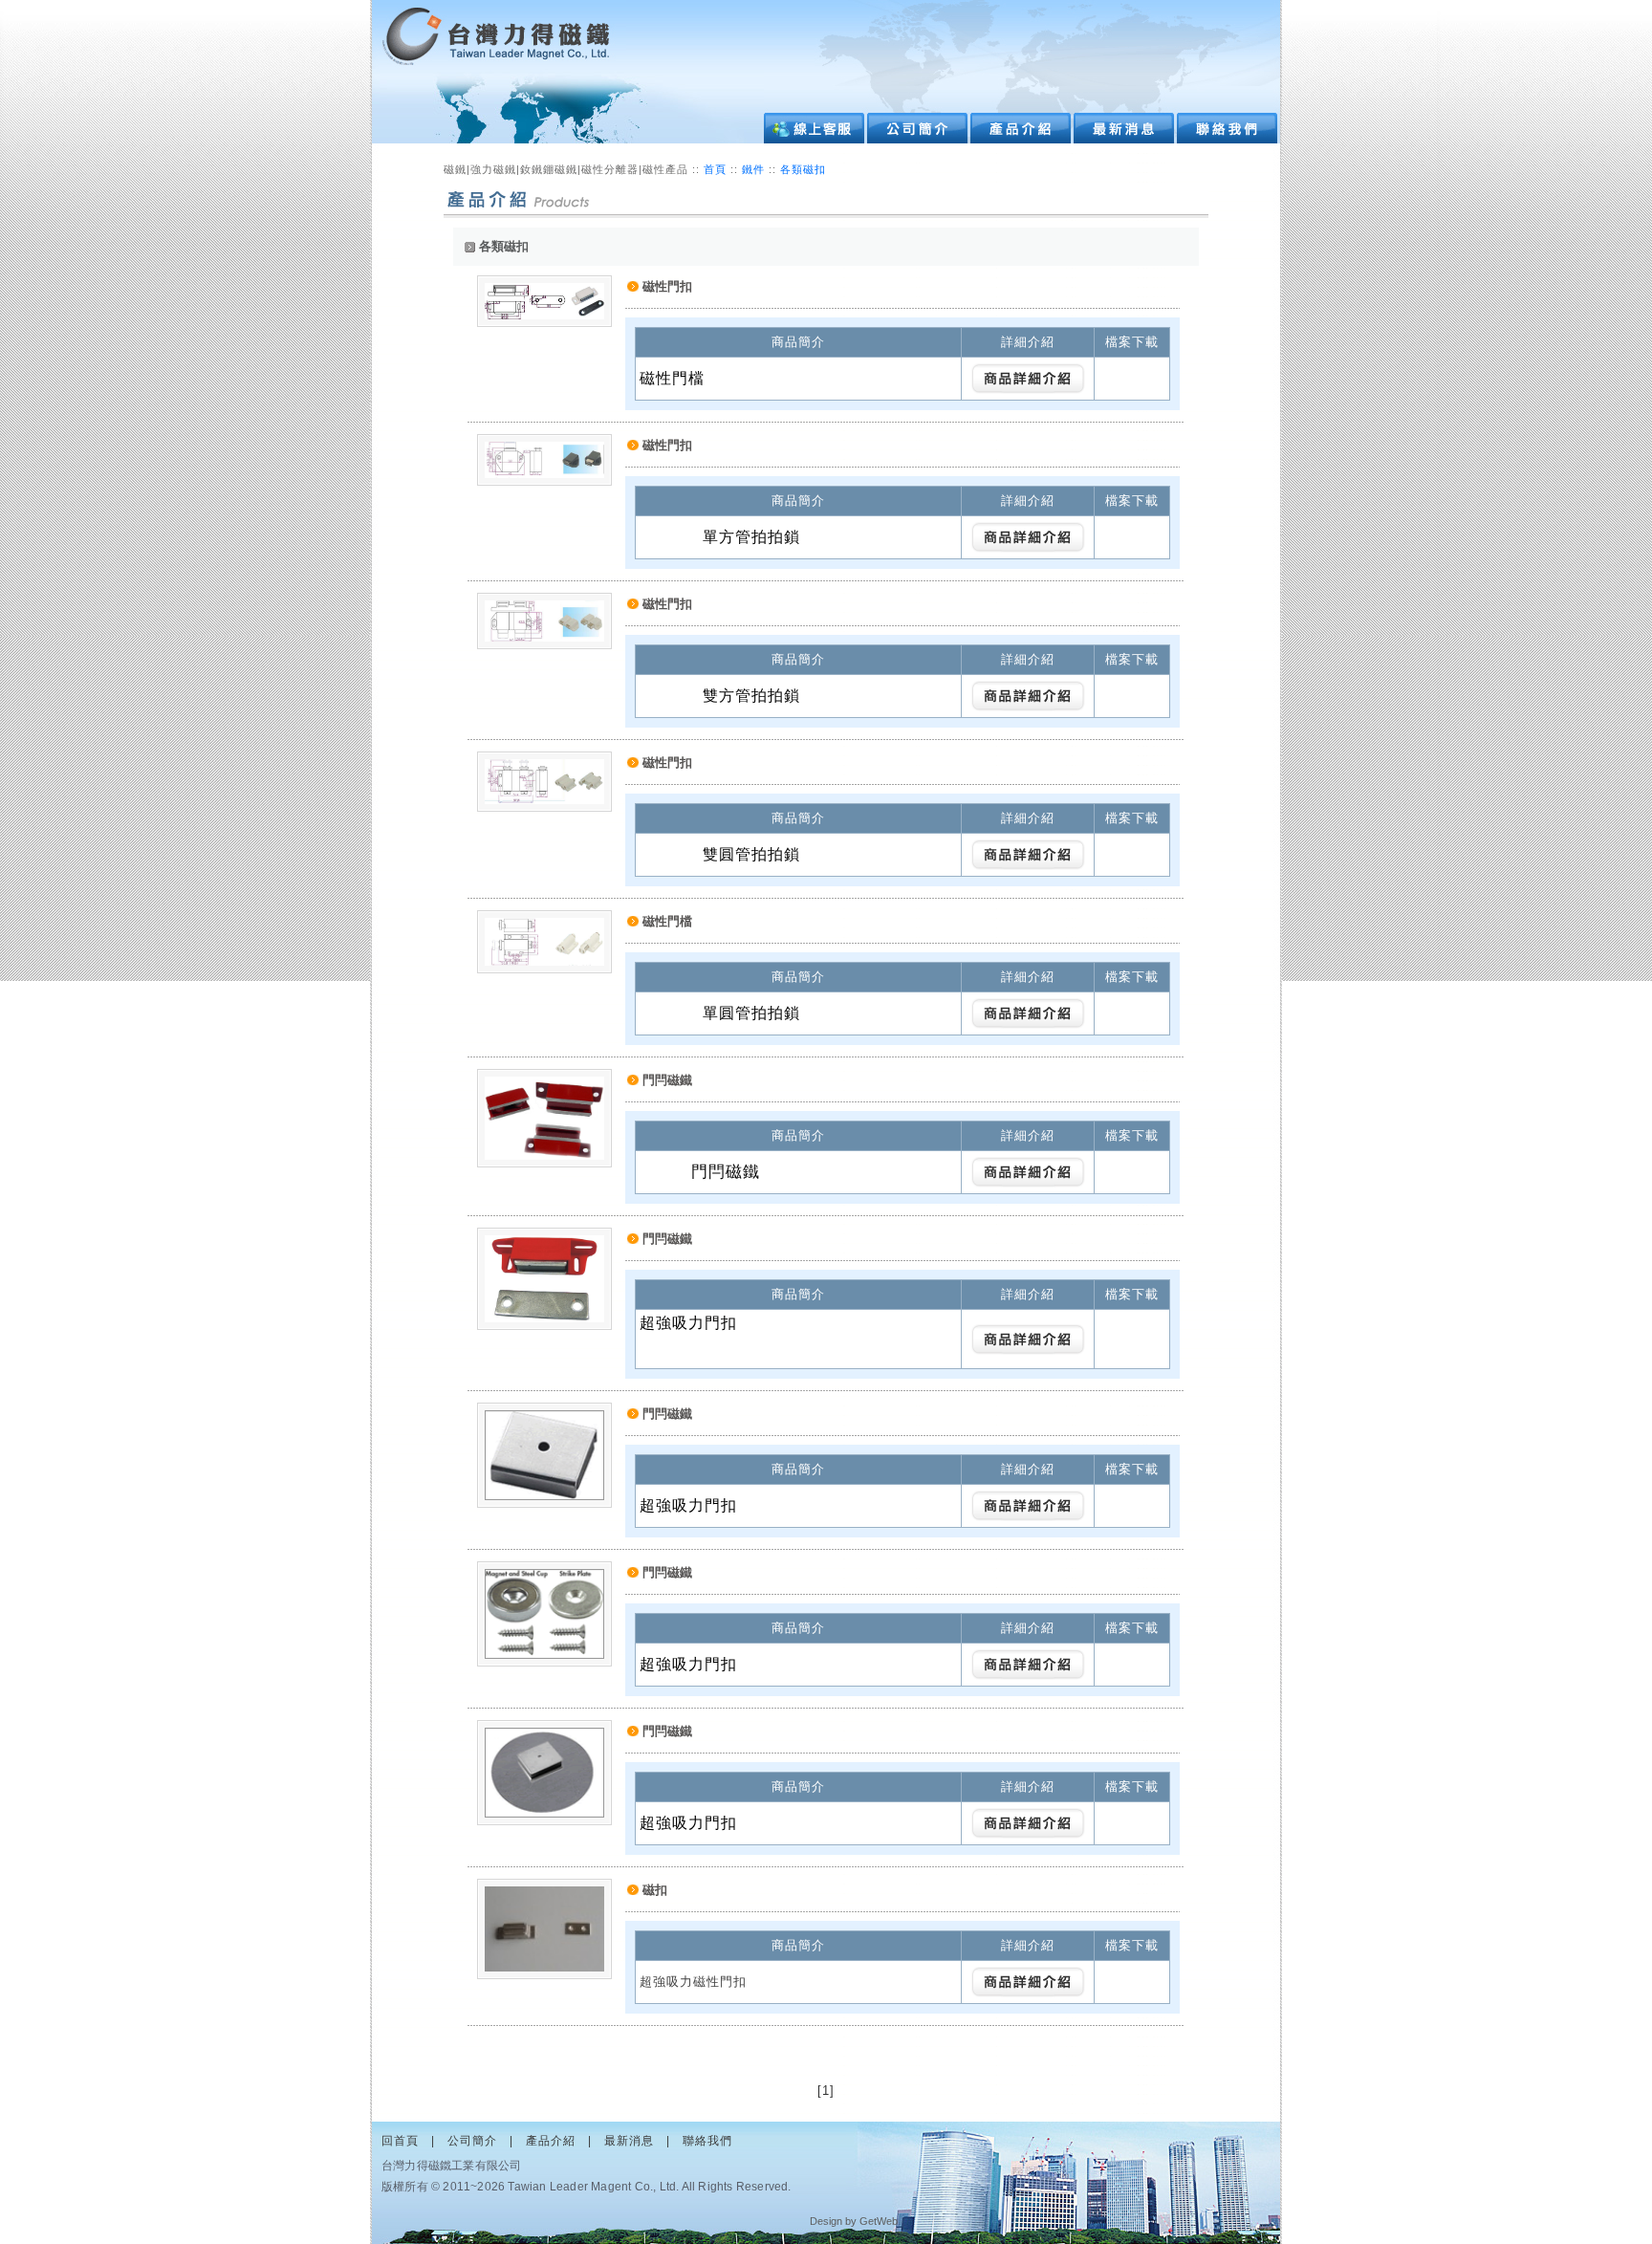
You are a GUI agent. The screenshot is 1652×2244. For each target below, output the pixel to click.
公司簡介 (472, 2141)
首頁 (715, 169)
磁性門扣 (667, 286)
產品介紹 (551, 2141)
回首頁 (400, 2141)
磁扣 (655, 1890)
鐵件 (755, 169)
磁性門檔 (667, 921)
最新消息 (629, 2141)
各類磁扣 (803, 169)
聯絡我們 (707, 2141)
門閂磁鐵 (667, 1080)
